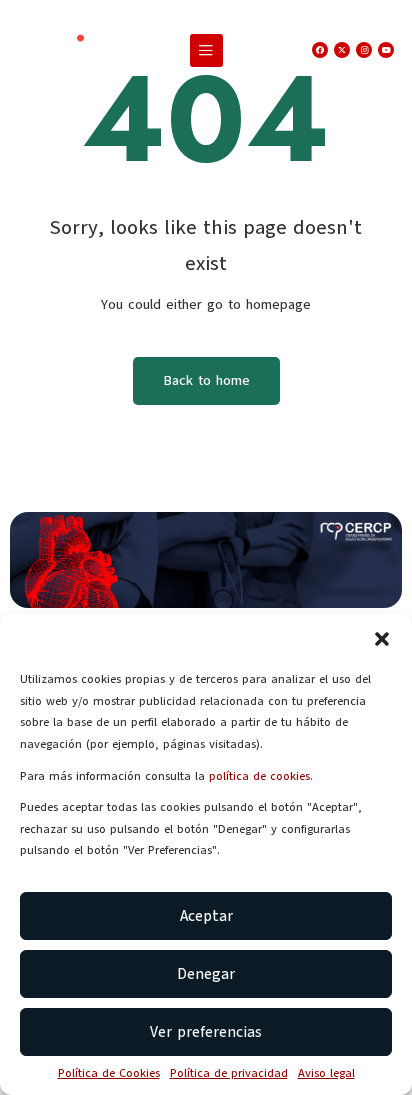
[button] (382, 639)
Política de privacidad (229, 1073)
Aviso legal (326, 1073)
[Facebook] (320, 50)
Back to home (206, 380)
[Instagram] (364, 50)
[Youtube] (386, 50)
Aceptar (206, 916)
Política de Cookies (109, 1073)
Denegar (206, 974)
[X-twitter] (342, 50)
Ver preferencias (206, 1032)
